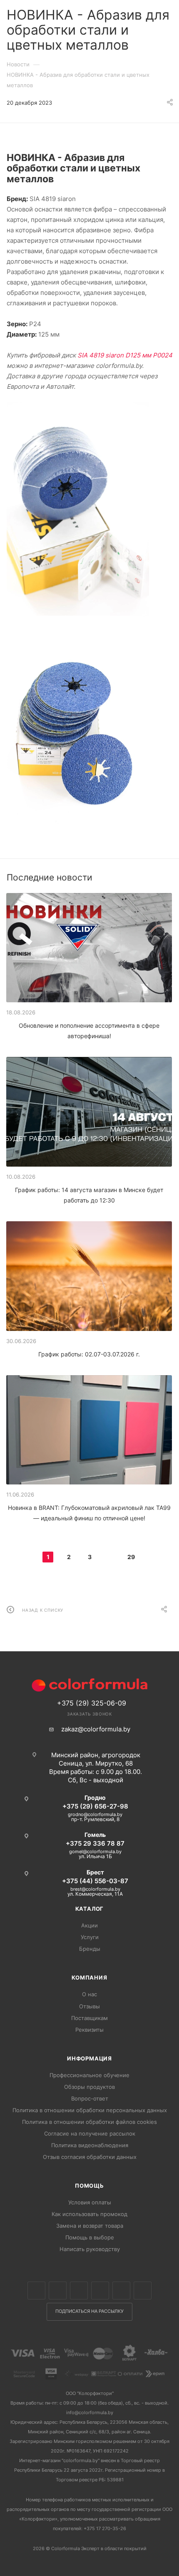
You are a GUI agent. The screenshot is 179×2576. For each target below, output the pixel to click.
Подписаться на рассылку (89, 2311)
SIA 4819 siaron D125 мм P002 (123, 355)
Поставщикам (89, 2018)
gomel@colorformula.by (95, 1851)
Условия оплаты (90, 2202)
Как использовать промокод (89, 2214)
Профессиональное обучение (89, 2075)
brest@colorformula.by (95, 1889)
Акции (89, 1925)
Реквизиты (89, 2030)
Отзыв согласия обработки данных (90, 2157)
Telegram (100, 2290)
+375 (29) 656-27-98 (95, 1806)
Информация (89, 2058)
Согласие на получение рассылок (90, 2133)
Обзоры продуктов (89, 2087)
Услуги (90, 1937)
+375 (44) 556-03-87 (95, 1881)
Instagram (79, 2290)
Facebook (58, 2290)
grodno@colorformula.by (95, 1814)
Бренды (90, 1949)
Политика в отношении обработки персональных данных (90, 2110)
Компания (89, 1977)
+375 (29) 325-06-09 (92, 1703)
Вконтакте (36, 2290)
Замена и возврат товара (90, 2226)
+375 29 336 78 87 (95, 1843)
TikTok (143, 2290)
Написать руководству (90, 2249)
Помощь (89, 2186)
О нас (89, 1994)
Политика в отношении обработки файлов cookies (89, 2122)
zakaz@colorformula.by (96, 1729)
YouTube (121, 2290)
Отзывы (89, 2006)
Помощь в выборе (90, 2237)
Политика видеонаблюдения (90, 2145)
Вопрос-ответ (90, 2098)
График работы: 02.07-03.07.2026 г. (89, 1354)
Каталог (90, 1909)
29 (131, 1557)
